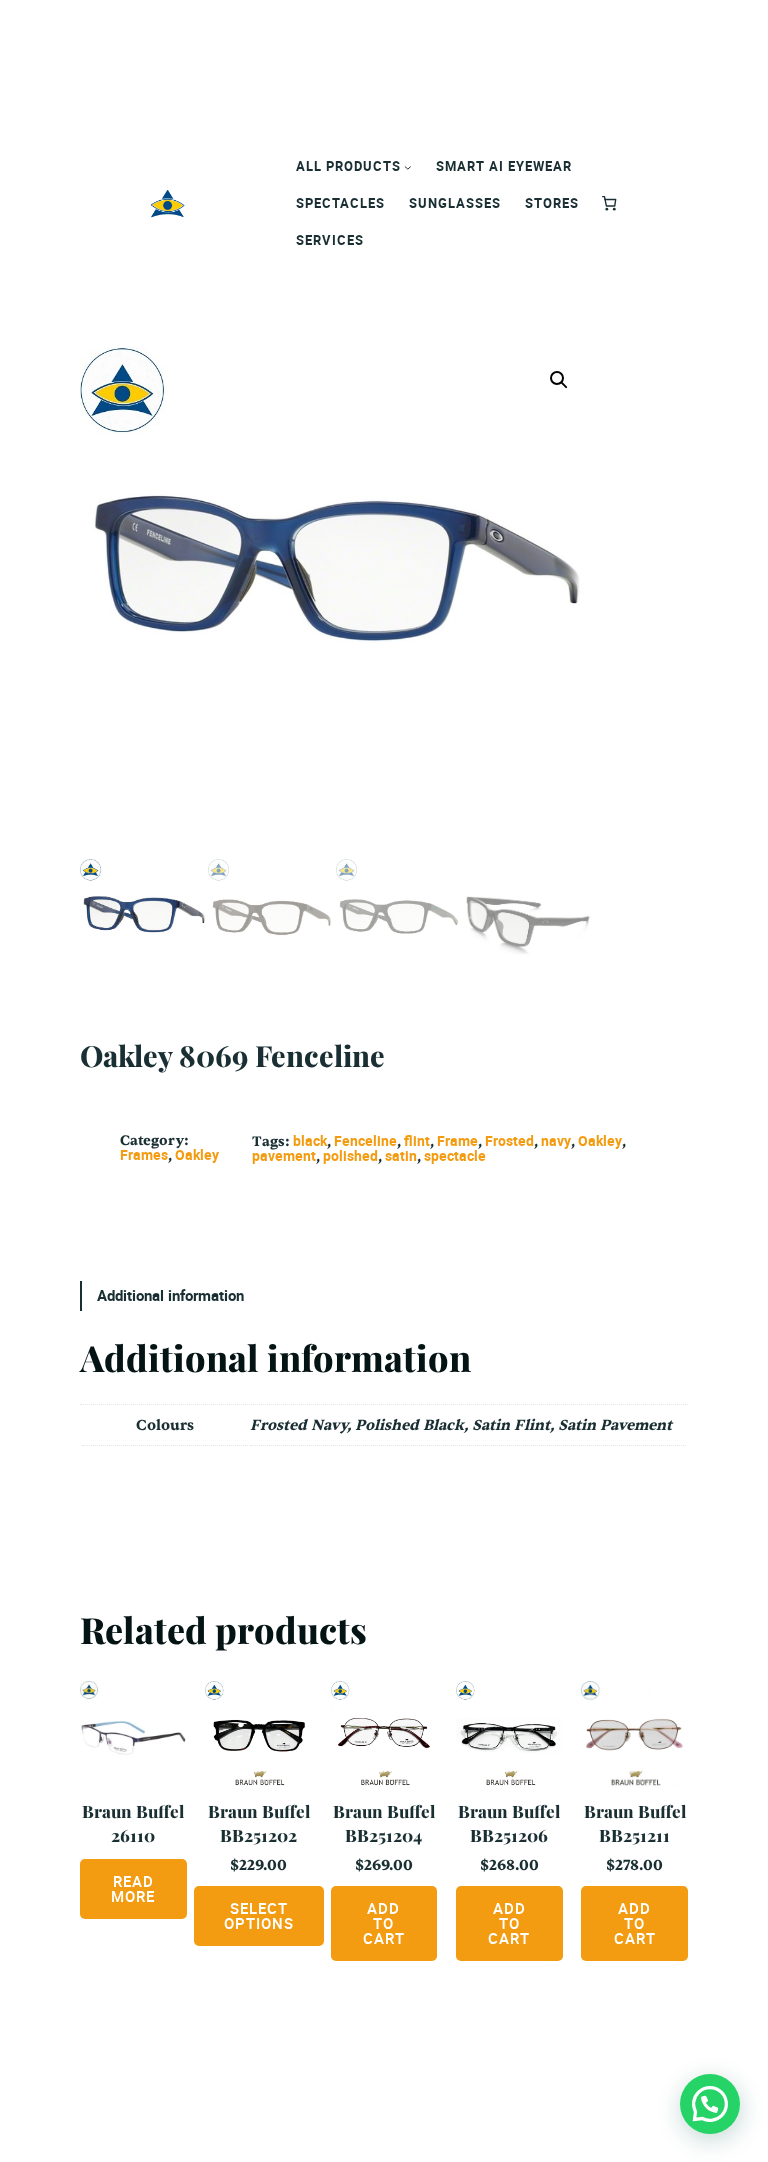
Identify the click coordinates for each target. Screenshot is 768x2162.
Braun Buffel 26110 (133, 1823)
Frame (457, 1140)
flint (417, 1140)
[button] (559, 380)
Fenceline (365, 1140)
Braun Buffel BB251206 (509, 1823)
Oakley (197, 1154)
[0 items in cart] (609, 203)
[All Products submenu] (408, 167)
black (310, 1140)
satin (401, 1155)
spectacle (455, 1155)
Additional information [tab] (170, 1295)
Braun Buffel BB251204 (384, 1823)
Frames (144, 1154)
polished (350, 1155)
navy (556, 1140)
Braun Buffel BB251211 (635, 1823)
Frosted (509, 1140)
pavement (284, 1155)
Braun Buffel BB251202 (259, 1823)
